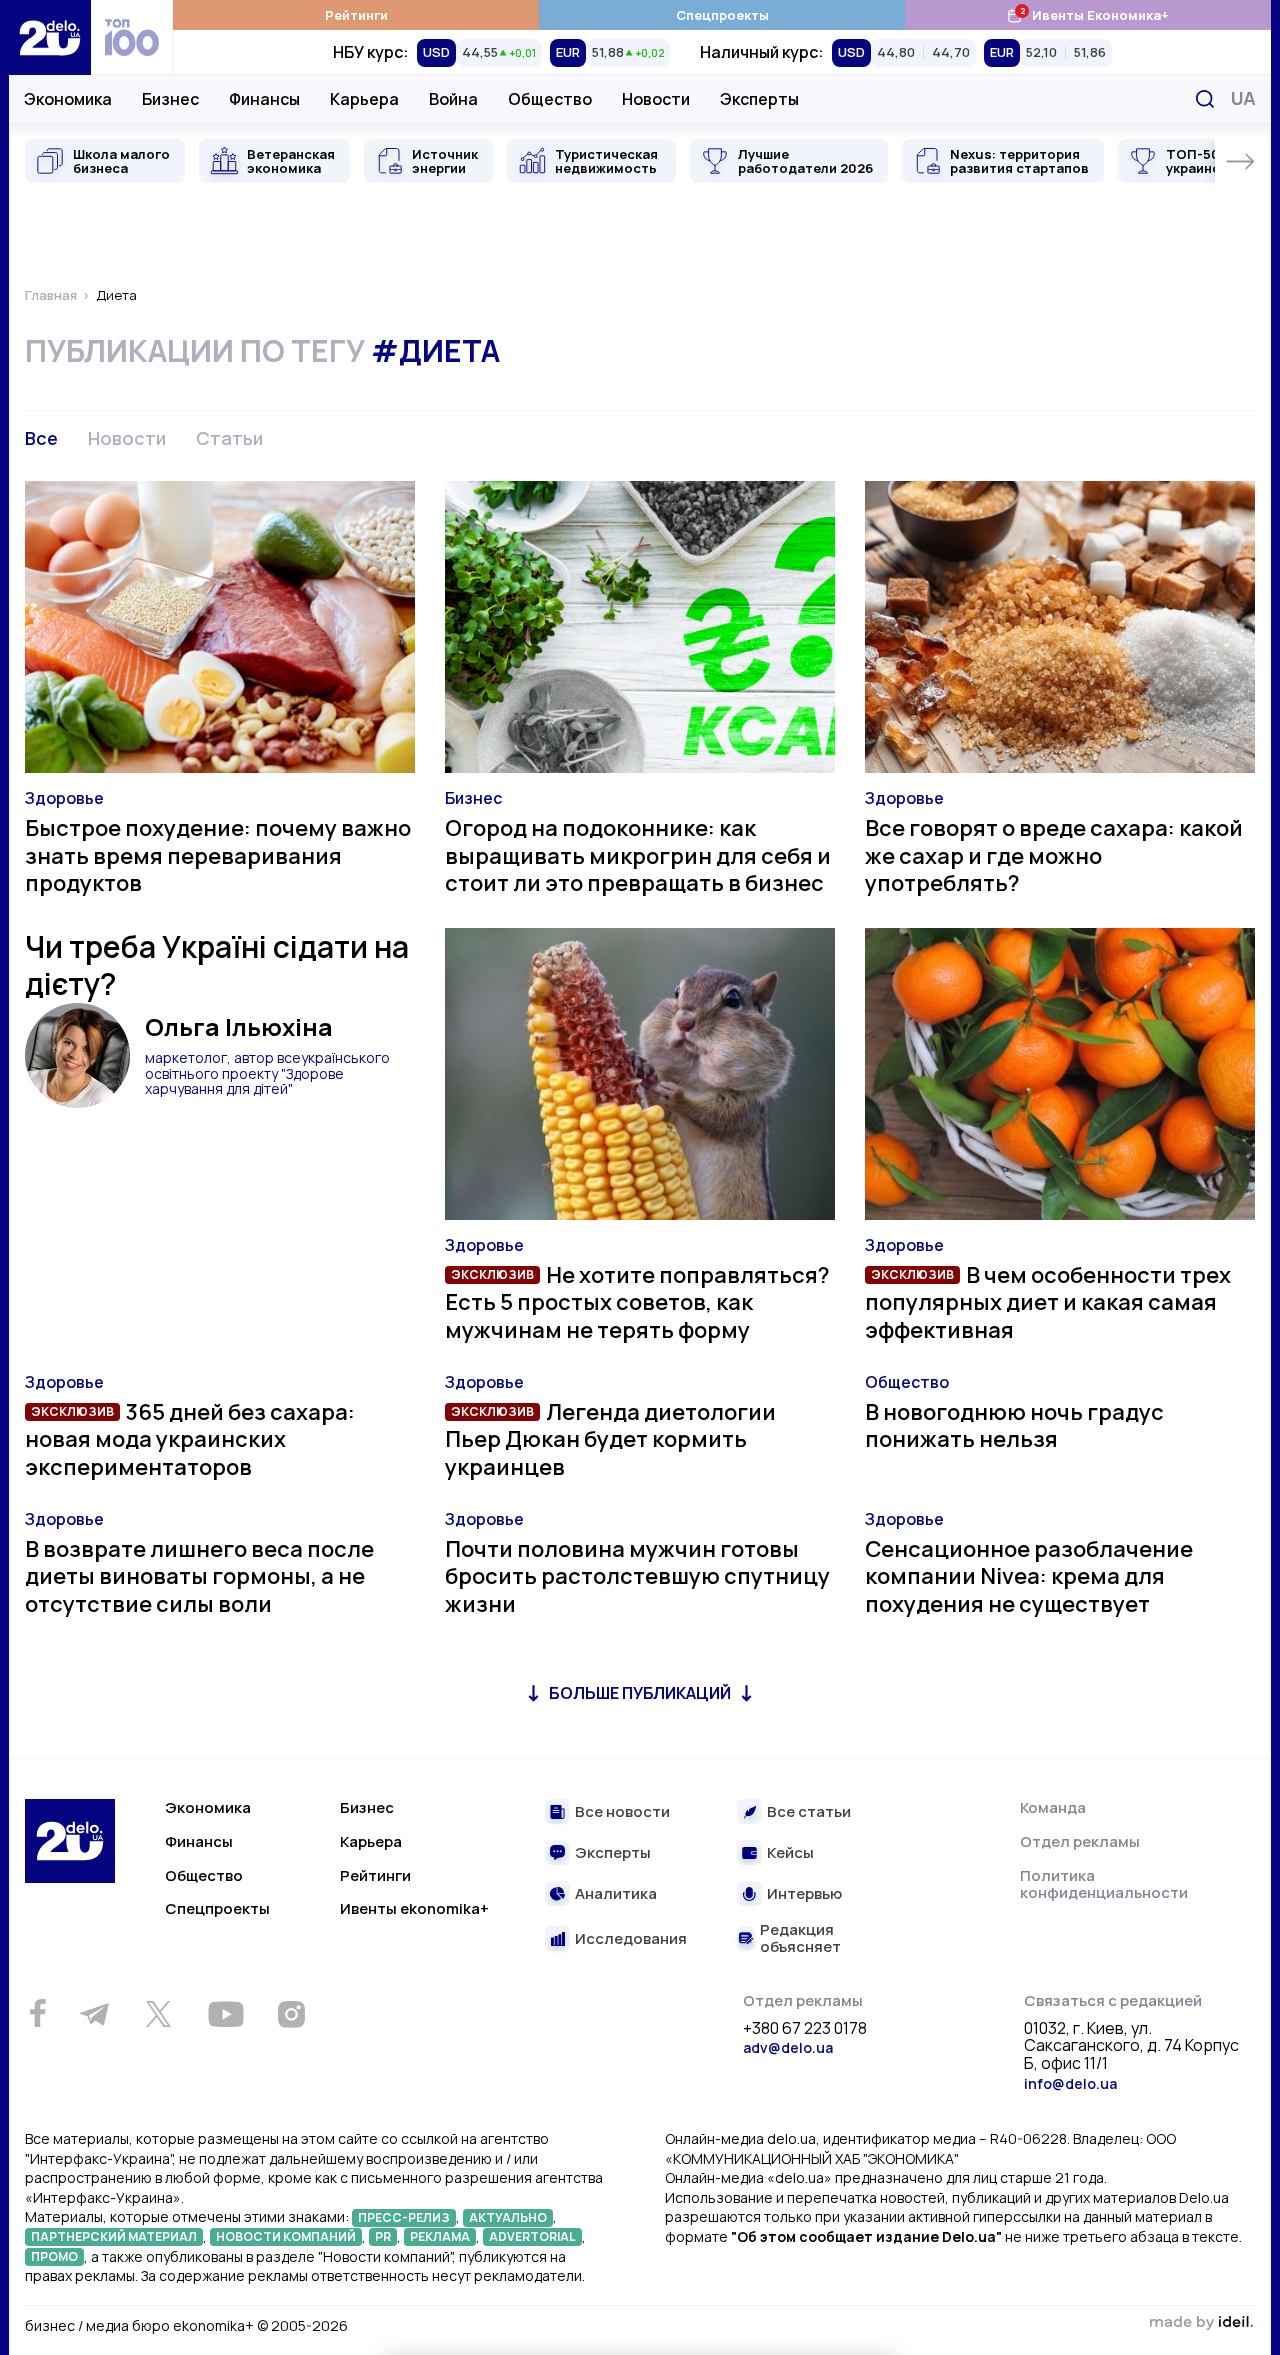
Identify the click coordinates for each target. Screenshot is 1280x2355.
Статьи (229, 438)
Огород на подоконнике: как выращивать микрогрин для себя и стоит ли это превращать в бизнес (638, 855)
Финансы (264, 99)
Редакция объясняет (800, 1938)
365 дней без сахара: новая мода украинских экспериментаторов (190, 1439)
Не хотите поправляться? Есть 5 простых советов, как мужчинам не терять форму (637, 1302)
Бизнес (170, 99)
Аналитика (616, 1894)
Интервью (804, 1894)
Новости (656, 99)
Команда (1053, 1807)
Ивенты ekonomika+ (414, 1908)
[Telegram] (94, 2014)
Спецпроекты (722, 15)
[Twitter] (158, 2014)
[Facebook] (37, 2013)
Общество (550, 99)
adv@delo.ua (788, 2047)
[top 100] (132, 37)
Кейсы (790, 1853)
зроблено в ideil (1201, 2323)
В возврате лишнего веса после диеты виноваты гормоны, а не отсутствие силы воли (199, 1576)
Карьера (364, 99)
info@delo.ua (1070, 2083)
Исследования (631, 1939)
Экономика (68, 99)
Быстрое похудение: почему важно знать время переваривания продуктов (218, 855)
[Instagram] (291, 2014)
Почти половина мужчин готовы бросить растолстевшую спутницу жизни (637, 1576)
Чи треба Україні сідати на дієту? (217, 965)
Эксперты (759, 99)
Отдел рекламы (1080, 1841)
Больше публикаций (640, 1693)
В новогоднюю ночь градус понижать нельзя (1014, 1426)
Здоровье (64, 798)
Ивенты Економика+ (1087, 14)
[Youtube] (225, 2014)
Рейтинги (356, 15)
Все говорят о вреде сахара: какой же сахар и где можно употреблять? (1054, 855)
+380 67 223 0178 (805, 2029)
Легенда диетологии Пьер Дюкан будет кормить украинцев (610, 1439)
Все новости (622, 1812)
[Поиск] (1205, 99)
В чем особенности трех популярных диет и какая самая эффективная (1048, 1302)
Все (41, 438)
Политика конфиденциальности (1104, 1884)
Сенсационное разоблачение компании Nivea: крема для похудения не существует (1029, 1576)
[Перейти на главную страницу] (50, 37)
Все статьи (809, 1812)
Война (453, 99)
